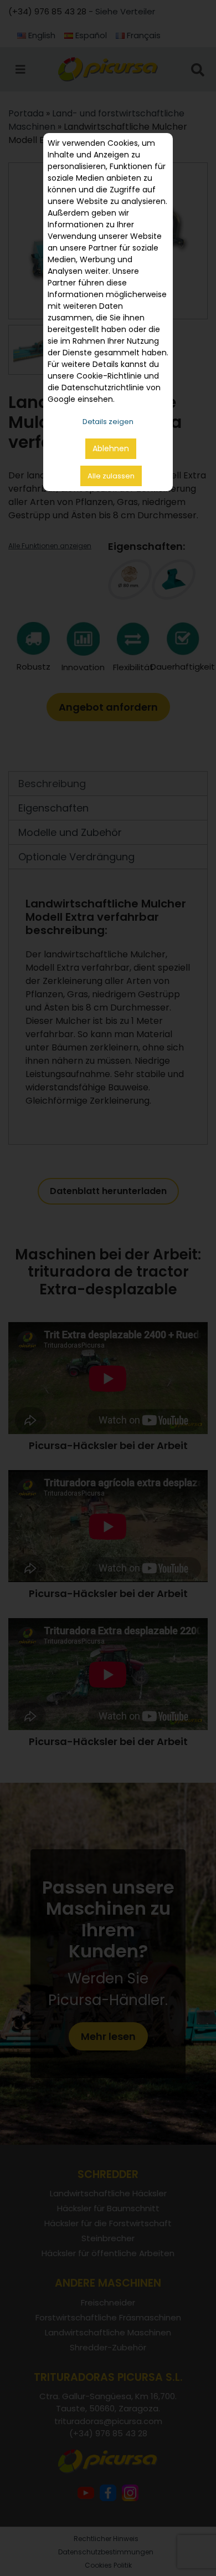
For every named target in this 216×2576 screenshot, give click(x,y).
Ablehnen (111, 448)
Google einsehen (80, 399)
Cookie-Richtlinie (109, 376)
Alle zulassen (111, 476)
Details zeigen (108, 422)
